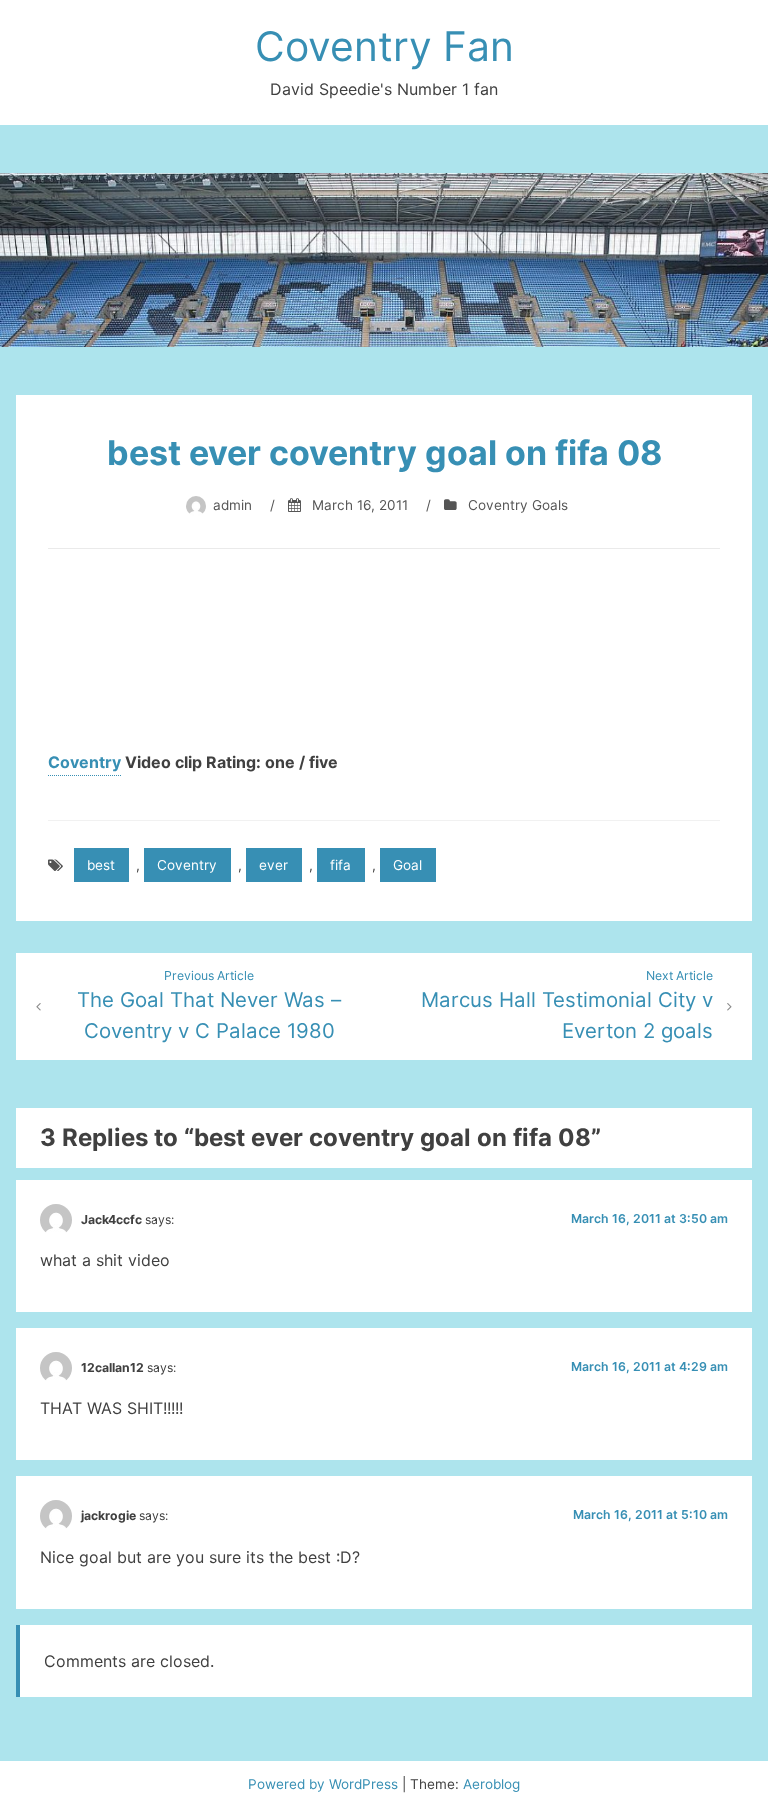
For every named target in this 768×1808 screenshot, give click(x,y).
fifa (340, 865)
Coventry (84, 762)
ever (273, 865)
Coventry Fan (384, 46)
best (101, 865)
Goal (407, 865)
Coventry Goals (518, 505)
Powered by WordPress (325, 1784)
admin (232, 505)
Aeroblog (491, 1784)
